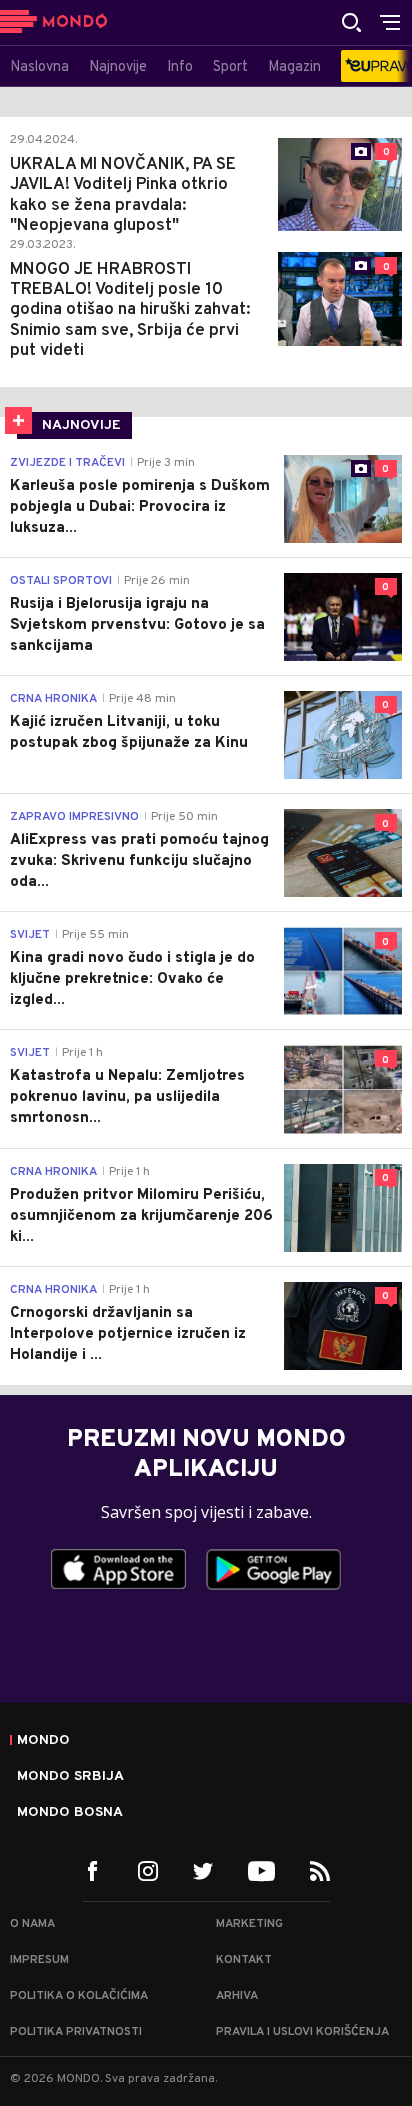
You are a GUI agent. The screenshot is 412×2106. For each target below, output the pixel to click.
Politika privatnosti (76, 2032)
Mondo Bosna (70, 1813)
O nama (32, 1924)
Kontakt (244, 1960)
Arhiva (237, 1996)
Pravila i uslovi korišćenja (302, 2032)
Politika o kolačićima (79, 1996)
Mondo (43, 1741)
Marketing (249, 1924)
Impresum (39, 1960)
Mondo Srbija (70, 1777)
